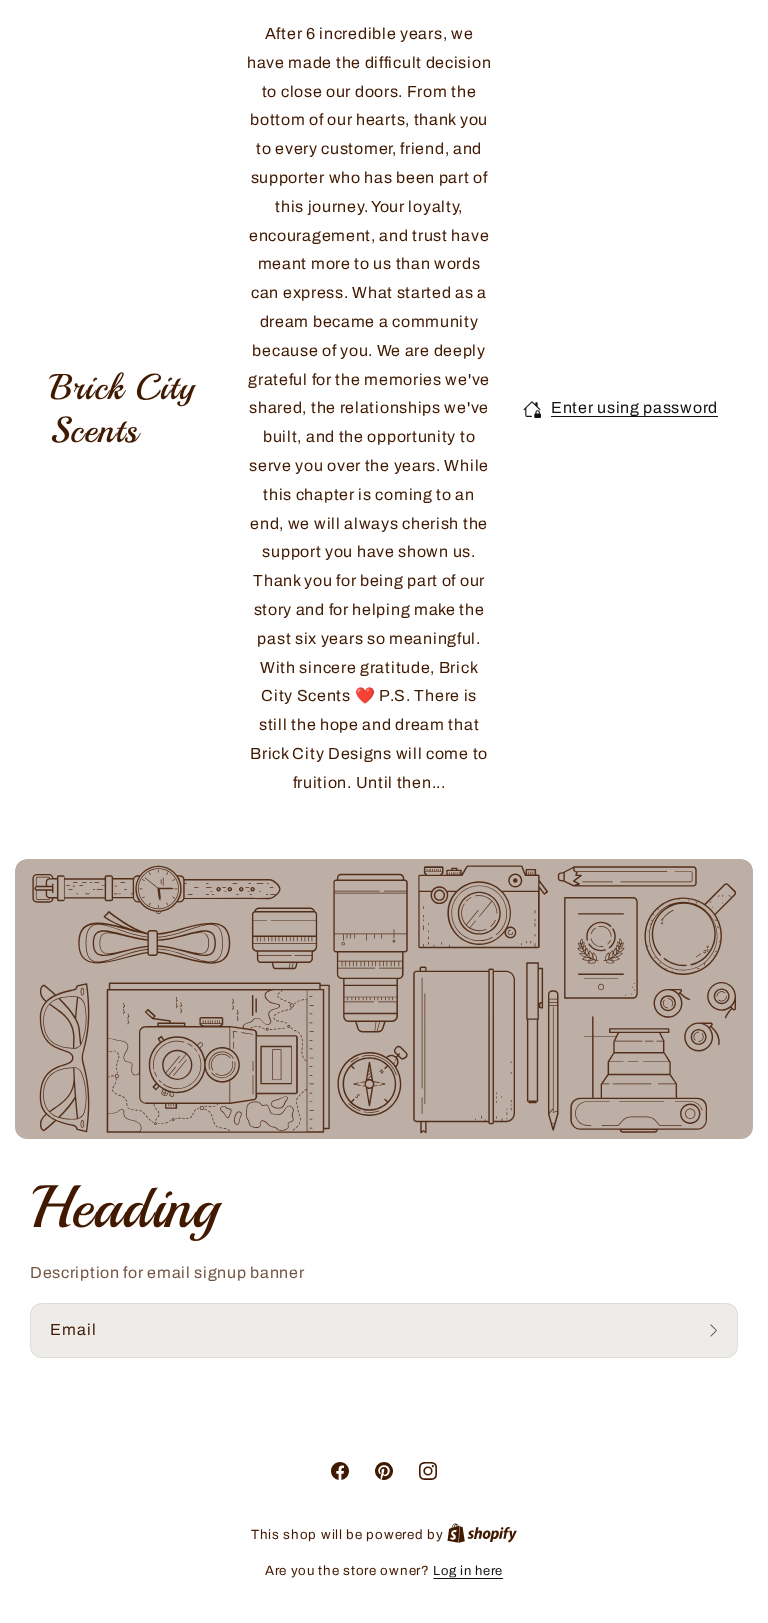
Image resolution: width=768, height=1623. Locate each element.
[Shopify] (482, 1535)
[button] (620, 408)
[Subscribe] (716, 1330)
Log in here (468, 1571)
